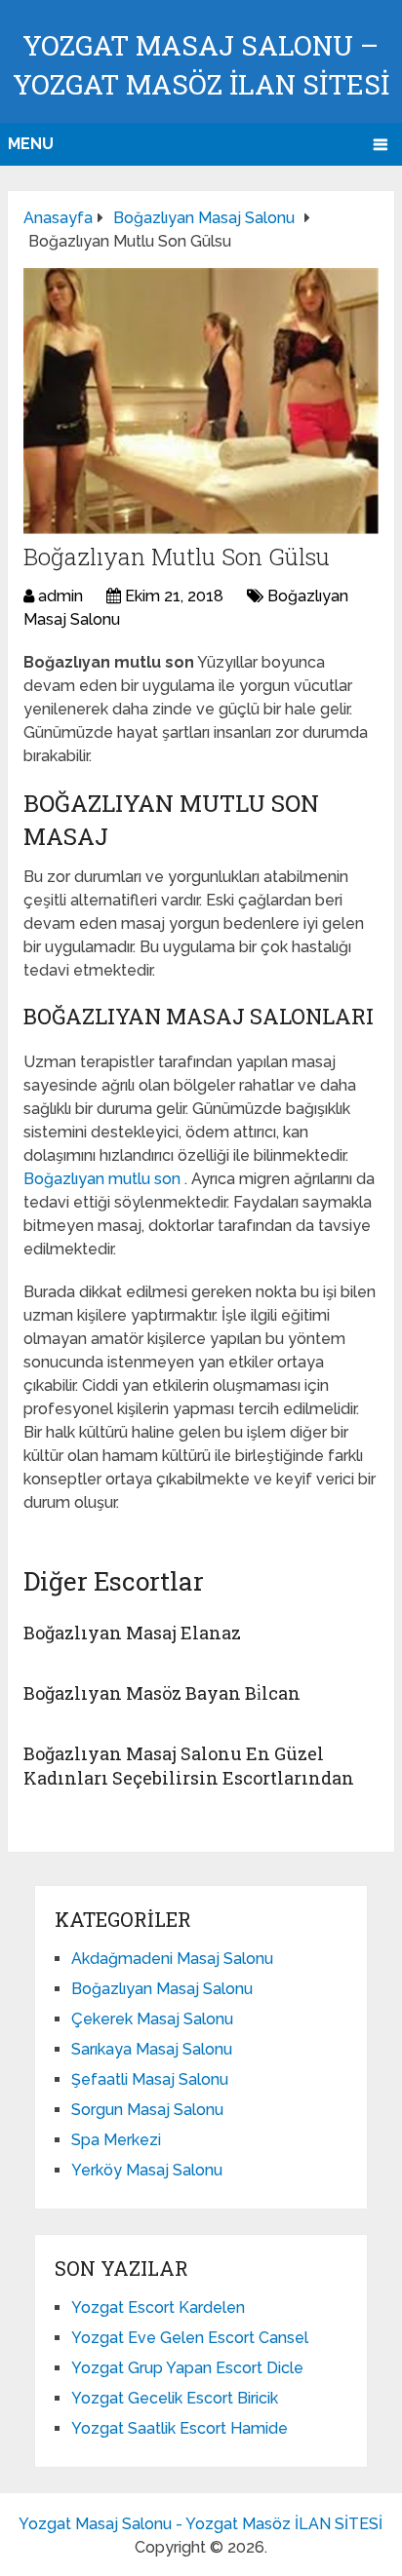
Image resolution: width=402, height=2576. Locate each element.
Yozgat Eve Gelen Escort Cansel (190, 2338)
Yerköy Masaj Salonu (147, 2170)
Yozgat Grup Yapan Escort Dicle (187, 2368)
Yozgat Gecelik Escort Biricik (175, 2398)
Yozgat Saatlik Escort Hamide (180, 2428)
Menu (31, 144)
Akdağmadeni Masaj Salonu (172, 1959)
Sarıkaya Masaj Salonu (152, 2049)
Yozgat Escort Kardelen (158, 2307)
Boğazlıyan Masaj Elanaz (132, 1633)
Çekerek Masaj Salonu (152, 2019)
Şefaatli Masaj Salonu (150, 2079)
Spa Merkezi (116, 2140)
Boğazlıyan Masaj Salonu (162, 1989)
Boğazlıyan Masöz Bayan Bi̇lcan (162, 1693)
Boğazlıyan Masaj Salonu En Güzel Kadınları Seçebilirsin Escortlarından (189, 1766)
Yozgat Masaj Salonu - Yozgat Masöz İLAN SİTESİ (201, 2524)
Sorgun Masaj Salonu (147, 2110)
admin (60, 596)
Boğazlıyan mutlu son (104, 1179)
